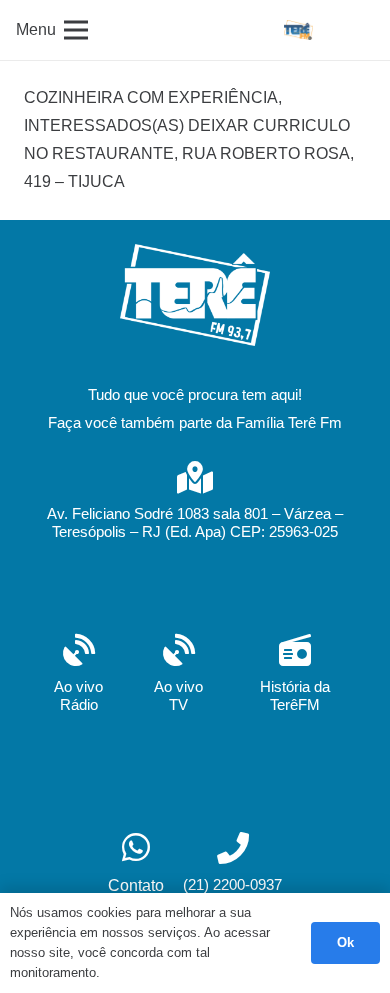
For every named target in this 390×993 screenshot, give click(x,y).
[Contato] (136, 849)
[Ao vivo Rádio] (79, 652)
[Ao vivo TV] (178, 652)
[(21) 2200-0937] (232, 850)
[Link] (298, 30)
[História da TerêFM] (295, 652)
